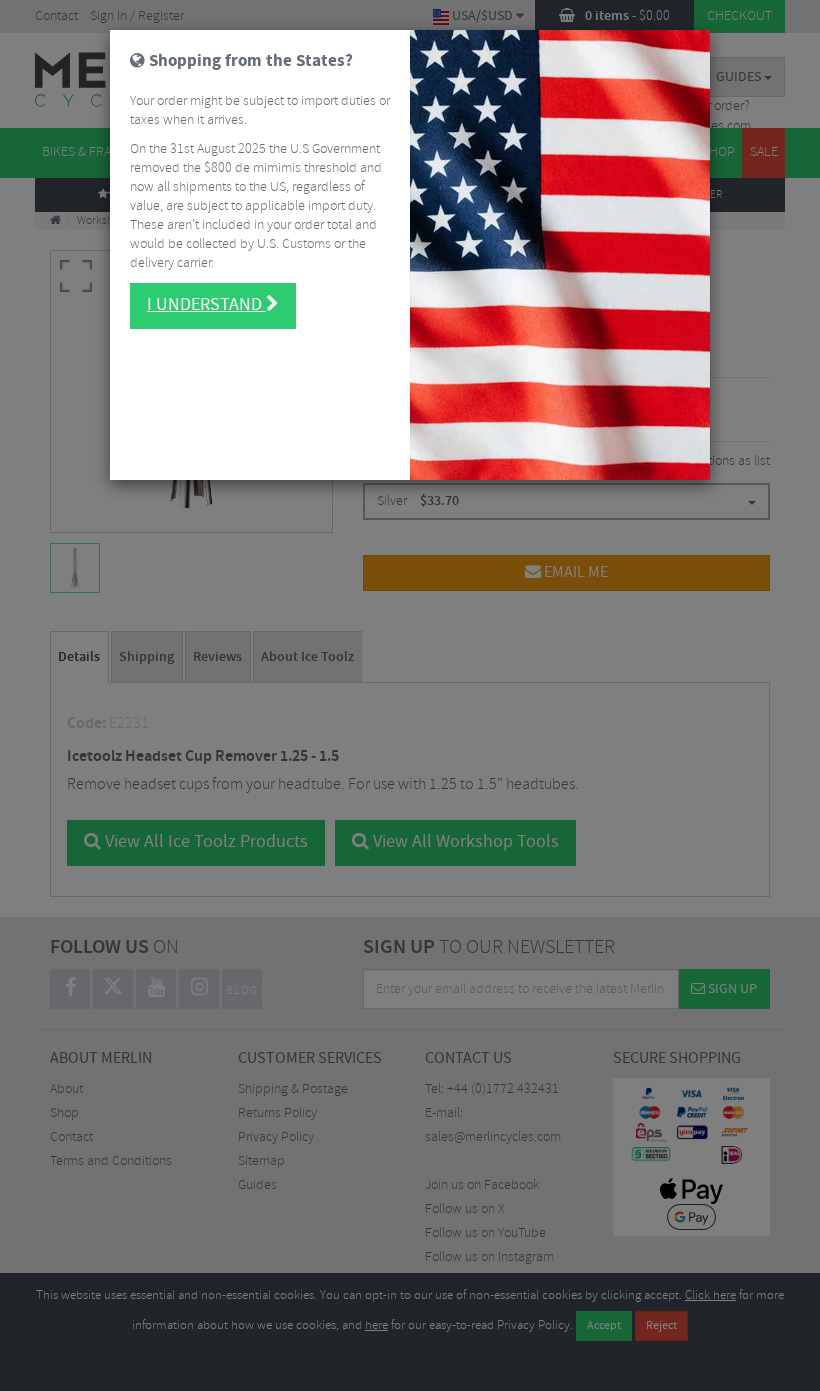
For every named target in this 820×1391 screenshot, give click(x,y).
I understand (206, 305)
